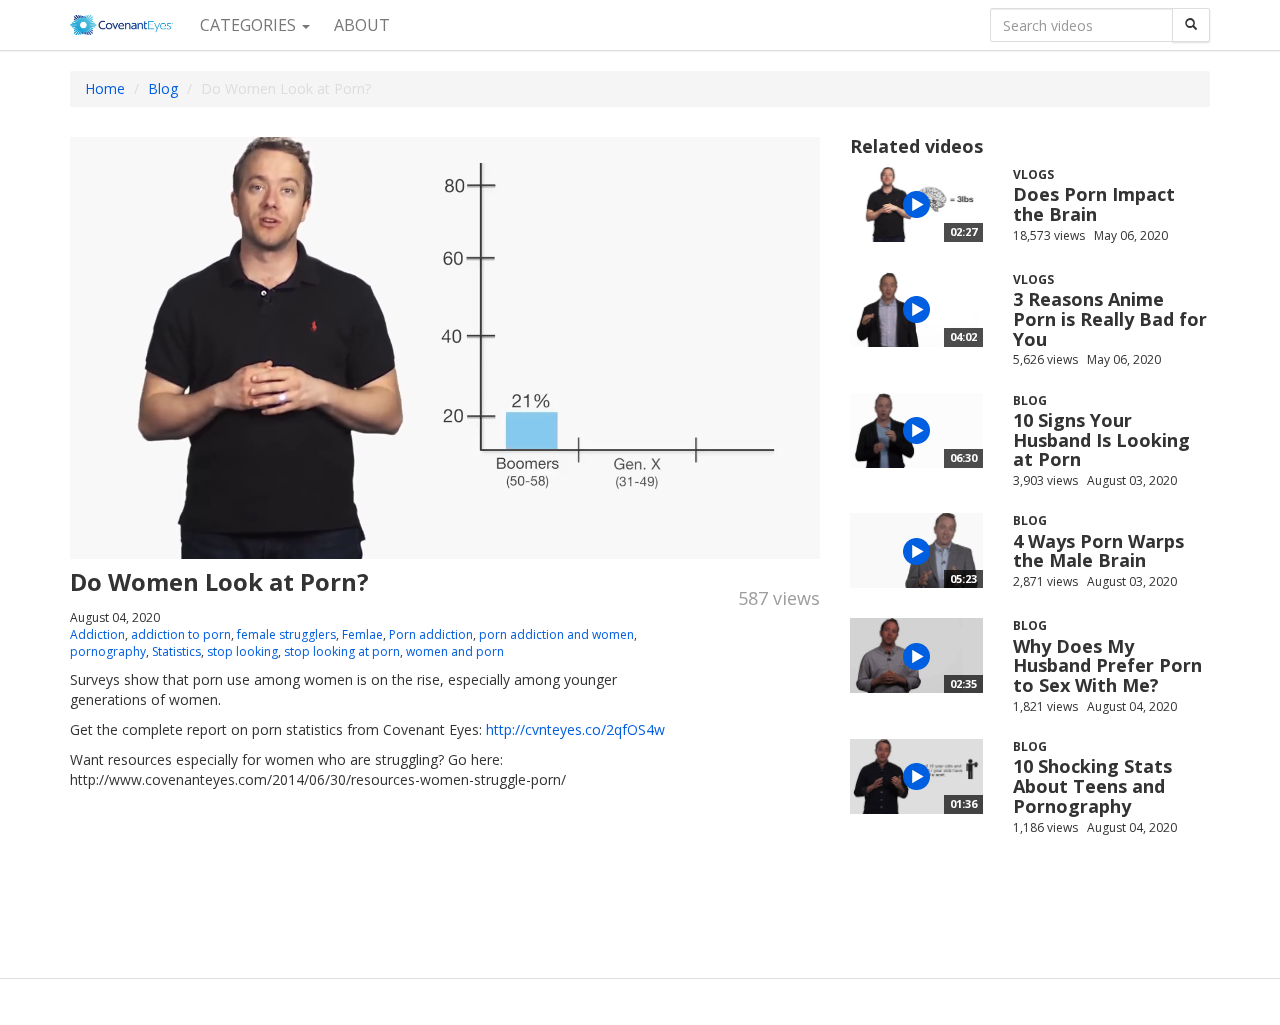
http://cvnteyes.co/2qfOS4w (575, 729)
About (362, 25)
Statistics (176, 651)
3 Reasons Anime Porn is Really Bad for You (1110, 319)
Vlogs (1033, 174)
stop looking (242, 651)
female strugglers (286, 634)
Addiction (97, 634)
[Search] (1191, 25)
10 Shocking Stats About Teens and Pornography (1092, 786)
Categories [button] (250, 25)
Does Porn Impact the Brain (1094, 204)
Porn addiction (431, 634)
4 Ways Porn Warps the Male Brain (1098, 551)
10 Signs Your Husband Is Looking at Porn (1101, 440)
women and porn (455, 651)
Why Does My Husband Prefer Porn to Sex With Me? (1107, 666)
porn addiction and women (556, 634)
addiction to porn (181, 634)
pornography (108, 651)
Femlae (362, 634)
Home (105, 88)
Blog (163, 88)
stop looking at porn (342, 651)
